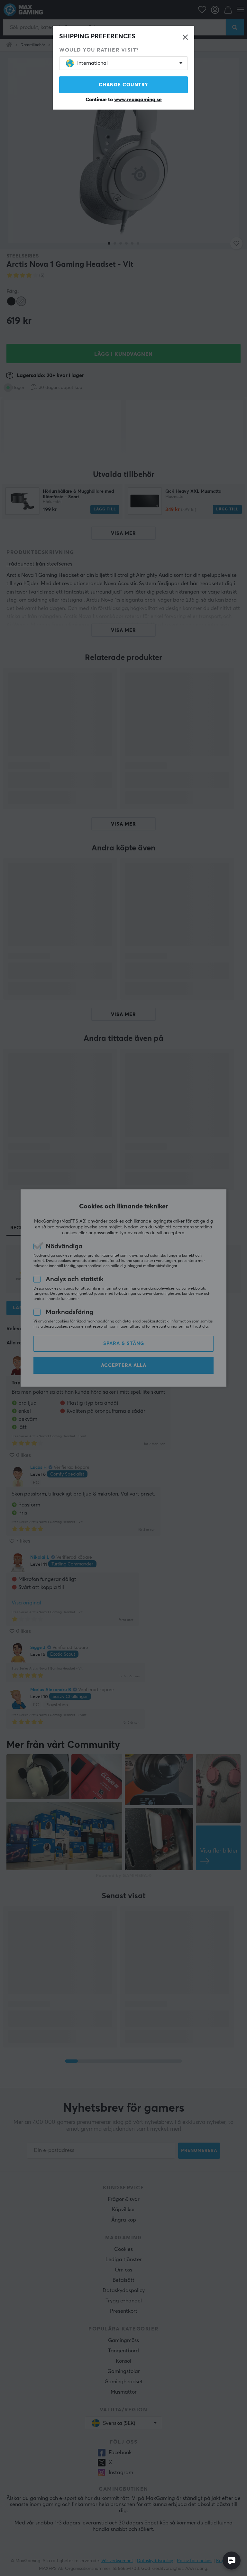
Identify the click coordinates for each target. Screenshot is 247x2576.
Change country (123, 85)
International (92, 63)
